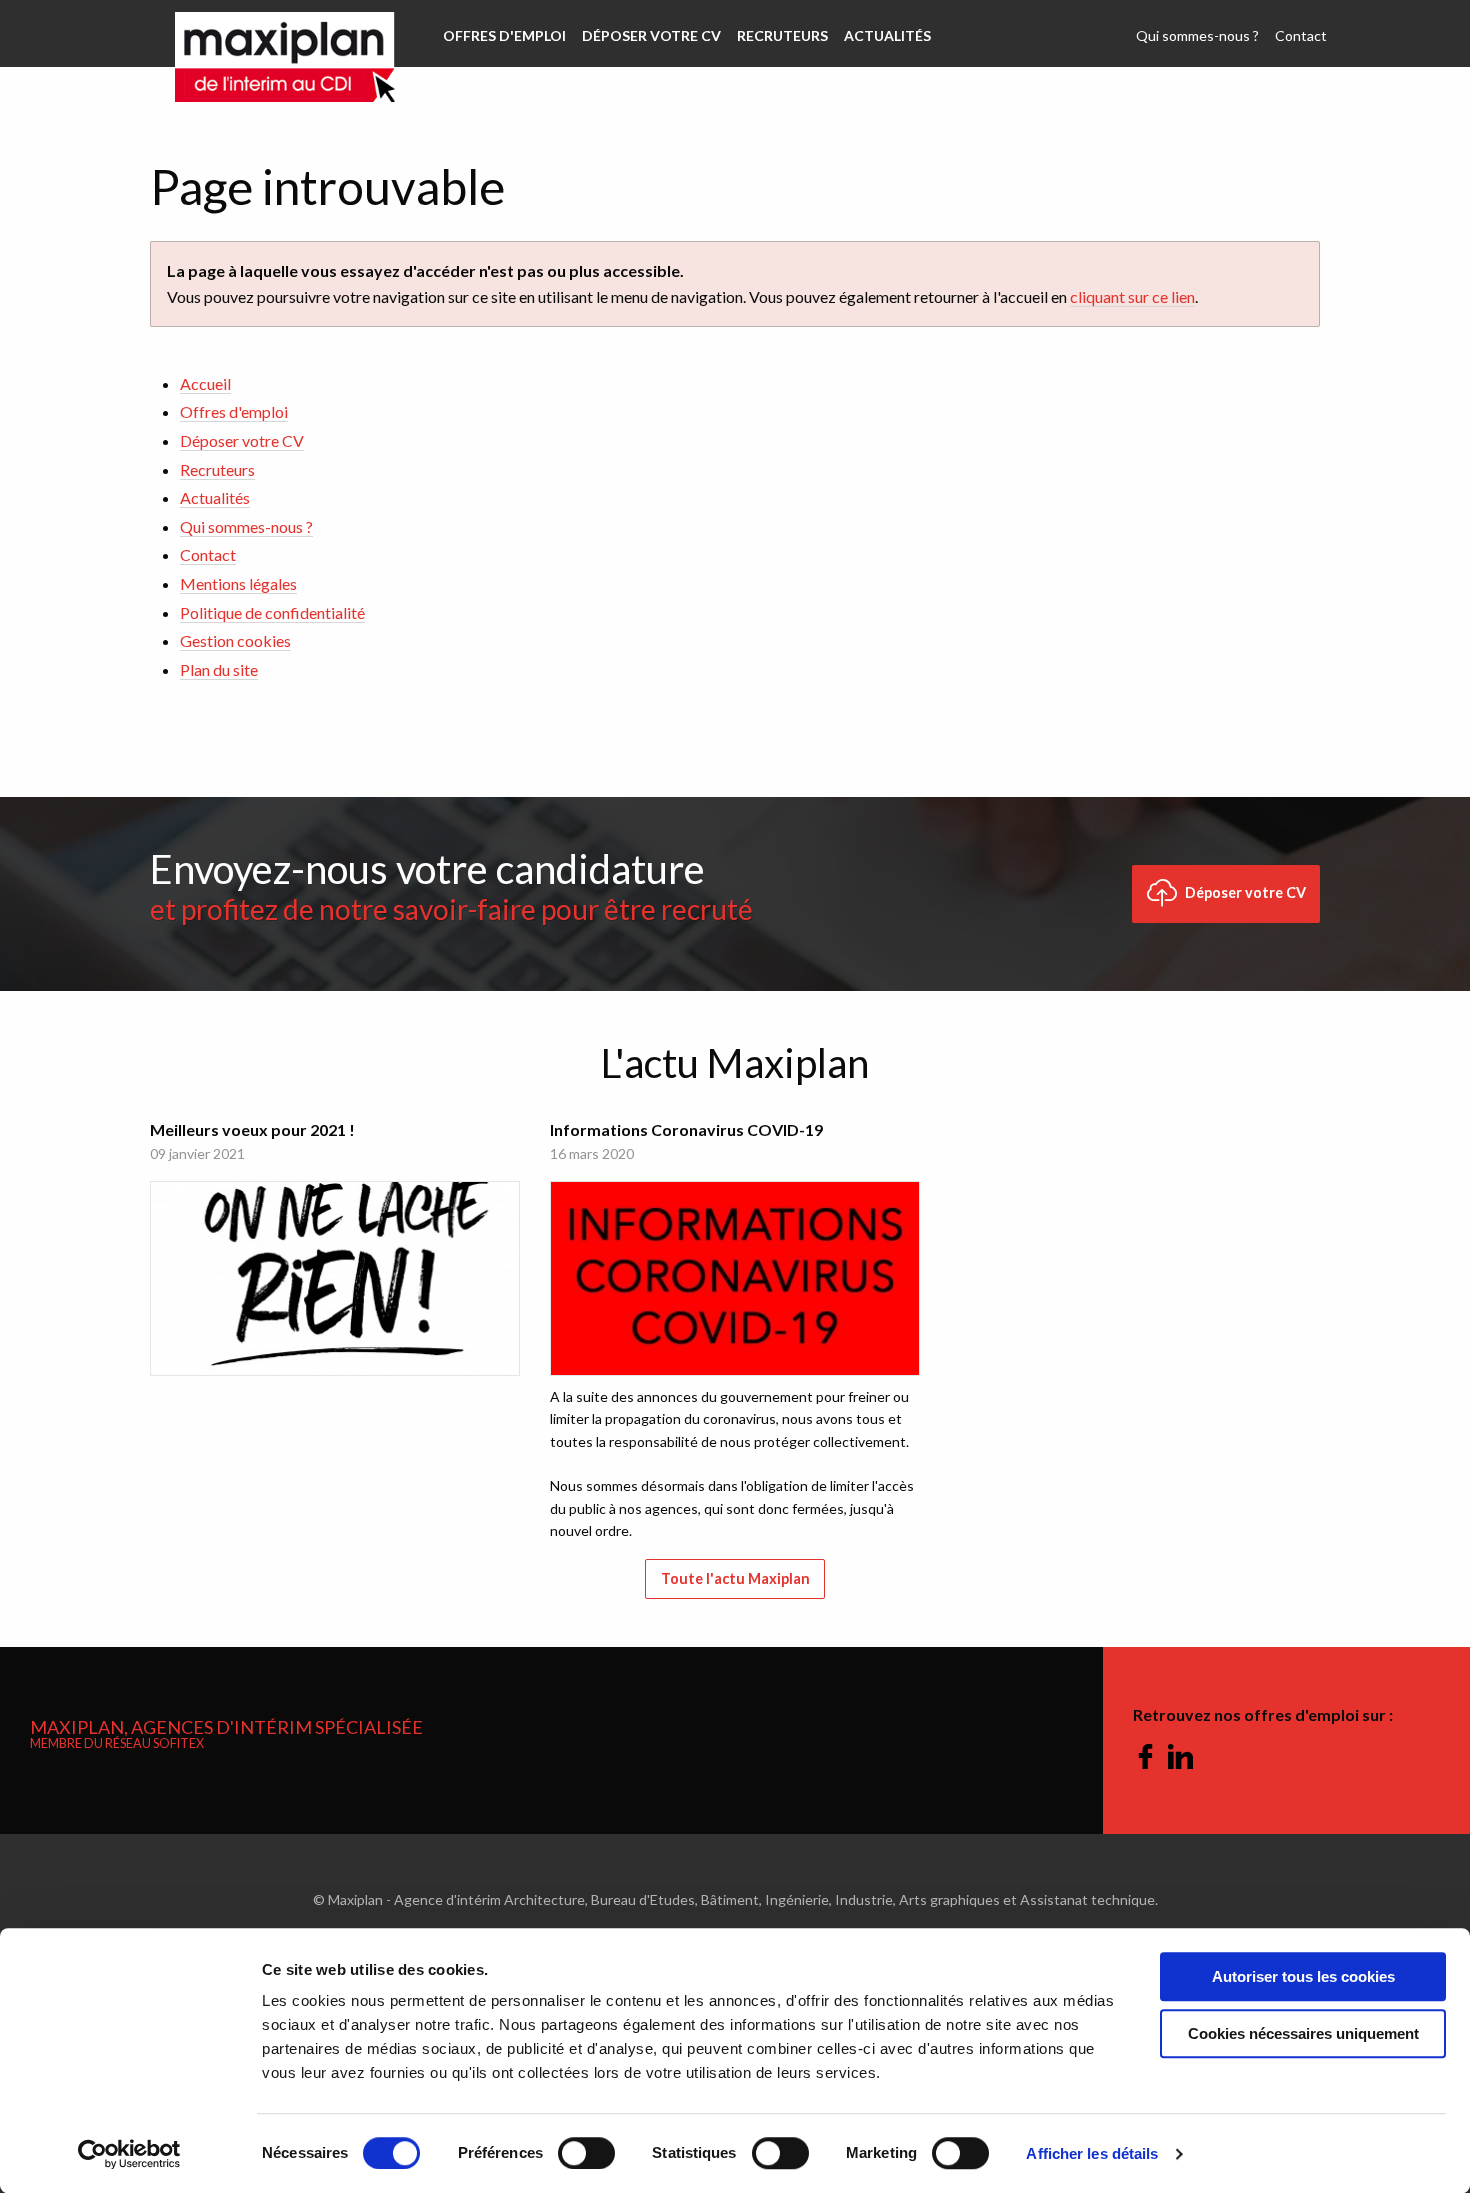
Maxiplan (285, 34)
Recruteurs (782, 35)
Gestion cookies (235, 640)
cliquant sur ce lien (1132, 296)
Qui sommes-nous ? (1197, 35)
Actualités (887, 35)
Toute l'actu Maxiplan (735, 1578)
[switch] (586, 2153)
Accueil (205, 383)
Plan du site (219, 669)
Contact (1301, 35)
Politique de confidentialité (272, 612)
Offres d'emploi (504, 35)
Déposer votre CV (651, 35)
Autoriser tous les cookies (1303, 1976)
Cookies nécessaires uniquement (1303, 2033)
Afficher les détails (1092, 2153)
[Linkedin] (1180, 1758)
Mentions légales (238, 583)
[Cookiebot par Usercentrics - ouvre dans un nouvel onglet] (129, 2154)
